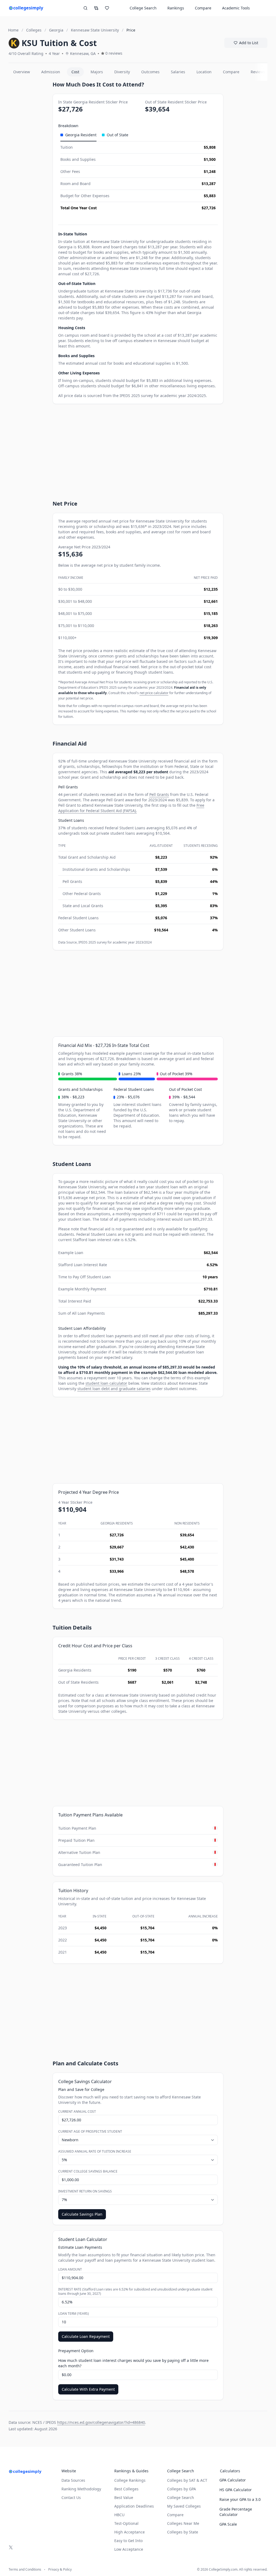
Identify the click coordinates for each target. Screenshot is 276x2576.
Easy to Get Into (128, 2541)
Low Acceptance (129, 2549)
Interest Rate (135, 2292)
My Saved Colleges (184, 2506)
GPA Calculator (233, 2480)
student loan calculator (106, 1383)
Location (204, 72)
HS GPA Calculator (236, 2490)
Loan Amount (70, 2269)
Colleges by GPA (182, 2489)
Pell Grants (159, 794)
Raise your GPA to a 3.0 (240, 2499)
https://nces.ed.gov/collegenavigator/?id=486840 (101, 2422)
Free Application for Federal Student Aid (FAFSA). (131, 808)
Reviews (258, 72)
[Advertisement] (28, 162)
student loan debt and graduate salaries (114, 1389)
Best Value (124, 2497)
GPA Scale (228, 2524)
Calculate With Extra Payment (88, 2389)
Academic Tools (236, 8)
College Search (181, 2497)
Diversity (122, 72)
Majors (97, 72)
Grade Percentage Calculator (236, 2512)
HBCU (119, 2515)
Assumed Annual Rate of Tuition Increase (95, 2152)
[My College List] (107, 8)
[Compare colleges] (96, 8)
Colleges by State (183, 2532)
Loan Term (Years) (74, 2314)
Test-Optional (126, 2523)
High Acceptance (130, 2532)
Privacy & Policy (60, 2570)
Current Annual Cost (77, 2112)
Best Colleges (126, 2489)
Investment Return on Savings (85, 2191)
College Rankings (130, 2480)
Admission (51, 72)
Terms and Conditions (25, 2570)
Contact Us (71, 2497)
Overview (22, 72)
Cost (75, 72)
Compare (203, 8)
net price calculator (154, 693)
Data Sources (73, 2480)
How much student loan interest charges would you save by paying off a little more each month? (133, 2363)
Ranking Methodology (81, 2489)
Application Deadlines (134, 2506)
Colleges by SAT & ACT (187, 2480)
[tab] (78, 135)
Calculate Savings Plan (82, 2214)
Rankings (176, 8)
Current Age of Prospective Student (90, 2132)
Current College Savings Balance (88, 2171)
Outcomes (150, 72)
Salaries (178, 72)
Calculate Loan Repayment (86, 2336)
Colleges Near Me (183, 2523)
